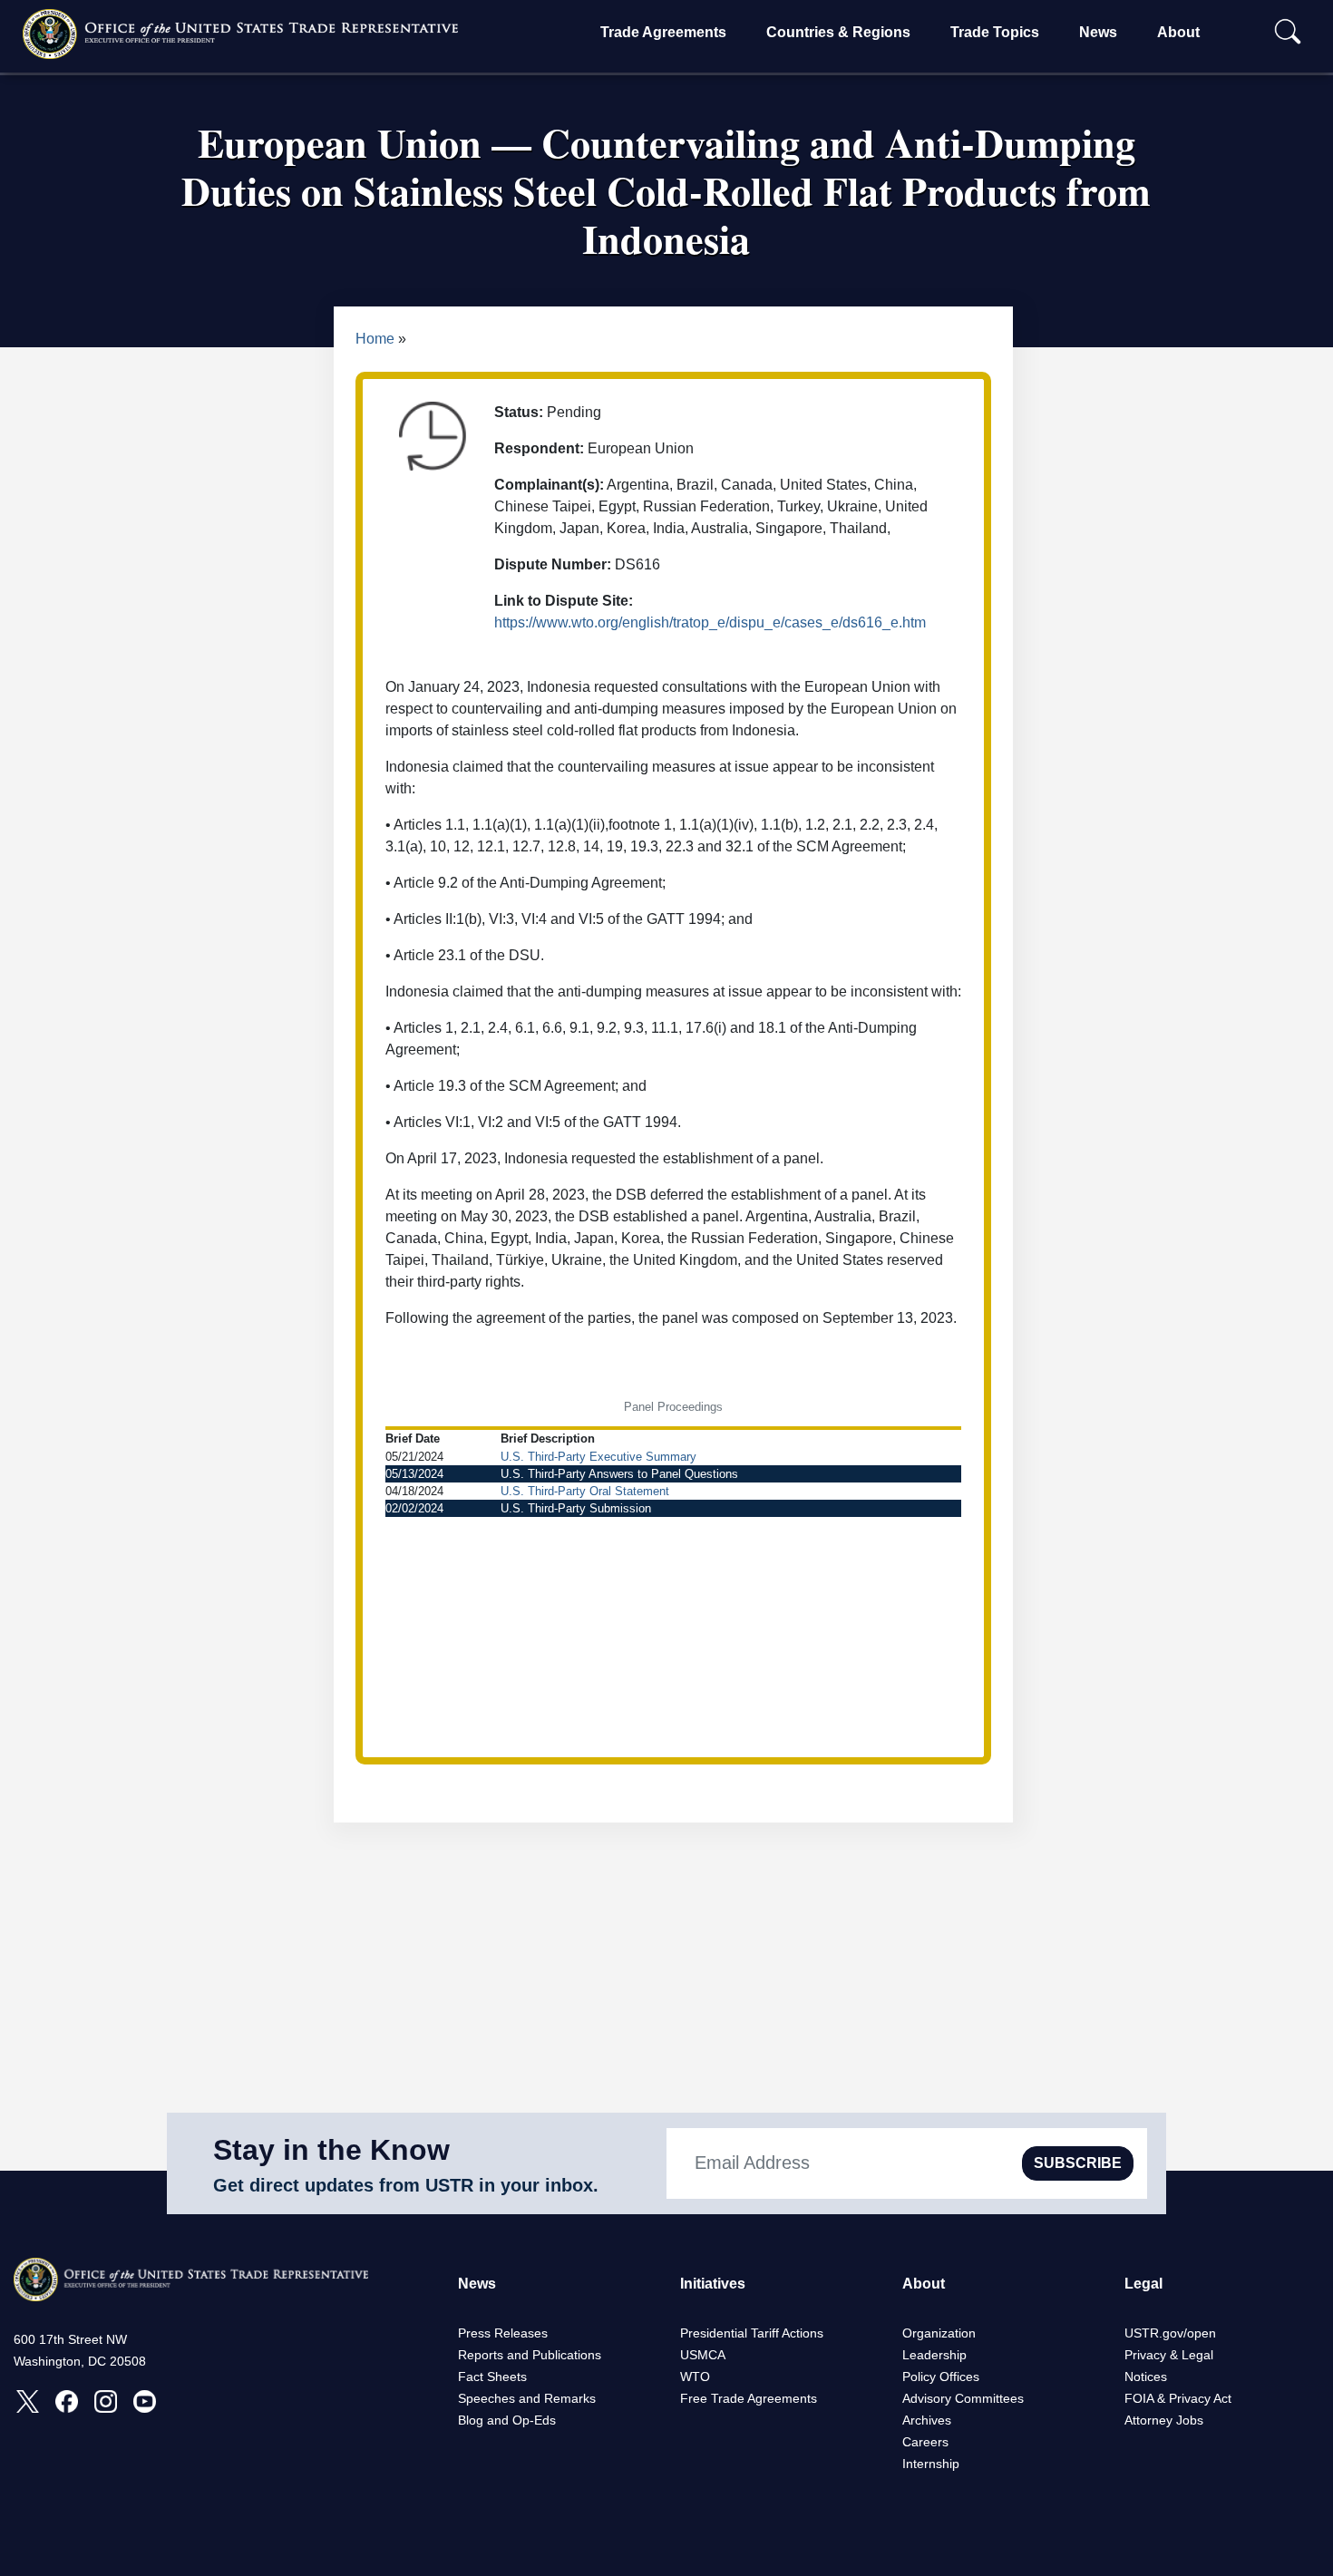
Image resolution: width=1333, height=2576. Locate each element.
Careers (925, 2442)
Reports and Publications (530, 2355)
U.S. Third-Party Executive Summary (598, 1457)
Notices (1146, 2377)
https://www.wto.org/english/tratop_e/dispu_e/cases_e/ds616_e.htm (710, 622)
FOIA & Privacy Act (1178, 2398)
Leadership (934, 2355)
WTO (695, 2377)
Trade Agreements (663, 32)
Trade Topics (995, 32)
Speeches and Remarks (527, 2398)
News (1098, 32)
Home (375, 339)
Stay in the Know (331, 2150)
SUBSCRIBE (1078, 2163)
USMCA (703, 2355)
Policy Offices (941, 2377)
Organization (939, 2333)
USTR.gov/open (1170, 2333)
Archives (927, 2420)
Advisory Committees (963, 2398)
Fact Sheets (492, 2377)
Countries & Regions (838, 32)
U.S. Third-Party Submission (576, 1508)
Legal (1143, 2284)
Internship (931, 2464)
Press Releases (503, 2333)
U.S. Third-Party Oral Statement (585, 1491)
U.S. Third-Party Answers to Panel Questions (619, 1474)
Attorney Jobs (1164, 2420)
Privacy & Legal (1169, 2355)
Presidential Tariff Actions (752, 2333)
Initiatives (713, 2284)
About (1178, 32)
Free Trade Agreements (749, 2398)
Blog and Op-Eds (507, 2420)
